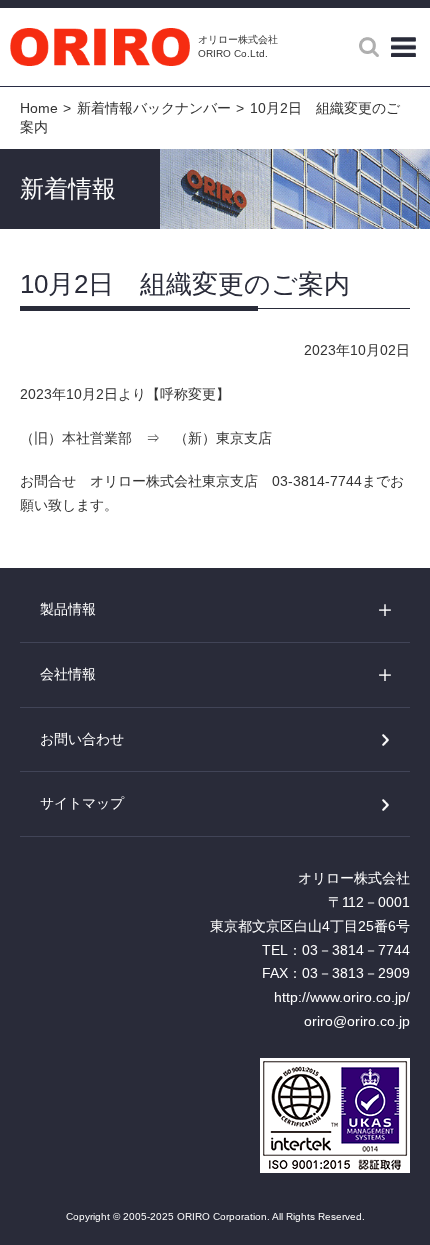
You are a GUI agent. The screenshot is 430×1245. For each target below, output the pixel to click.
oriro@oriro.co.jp (357, 1021)
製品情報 (68, 609)
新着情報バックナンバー (154, 108)
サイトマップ (82, 803)
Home (39, 108)
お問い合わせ (82, 739)
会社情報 (68, 674)
